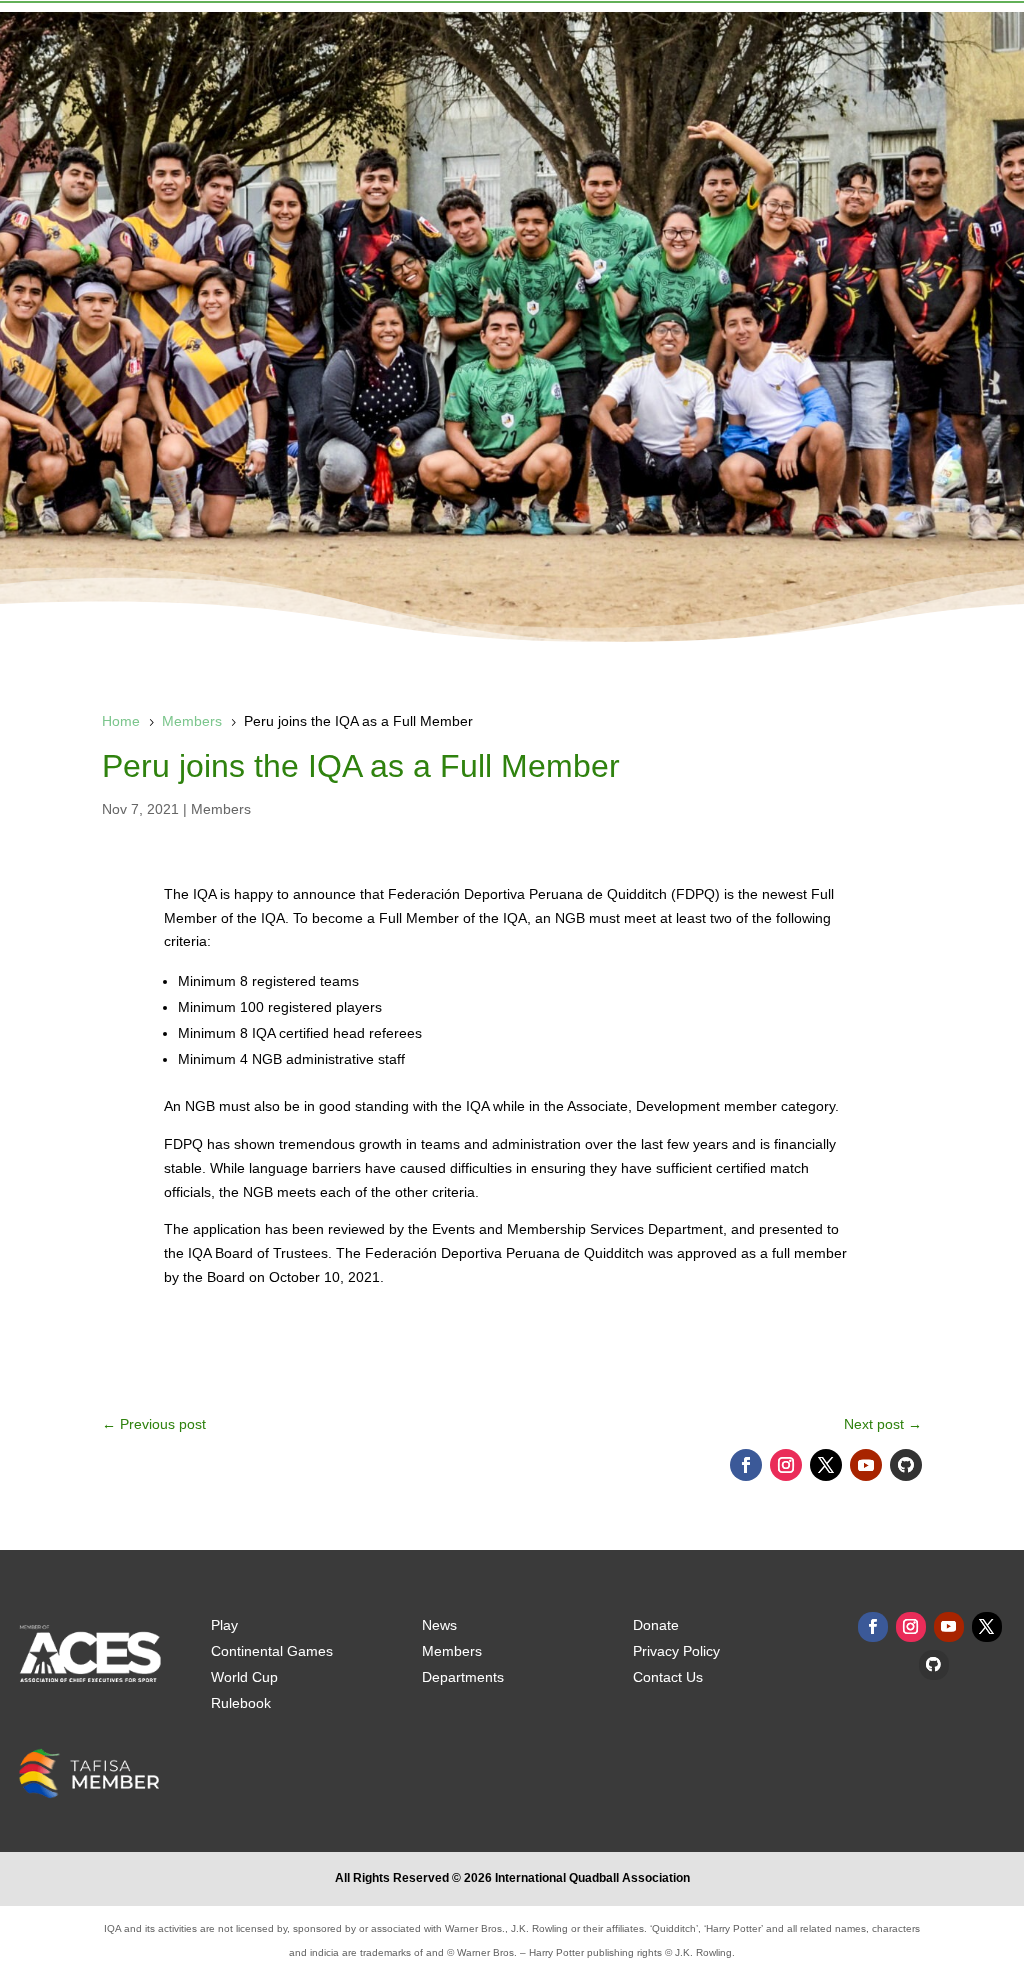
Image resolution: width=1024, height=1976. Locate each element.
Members (221, 809)
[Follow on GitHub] (906, 1465)
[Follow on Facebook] (746, 1465)
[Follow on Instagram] (786, 1465)
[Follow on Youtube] (866, 1465)
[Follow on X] (826, 1465)
